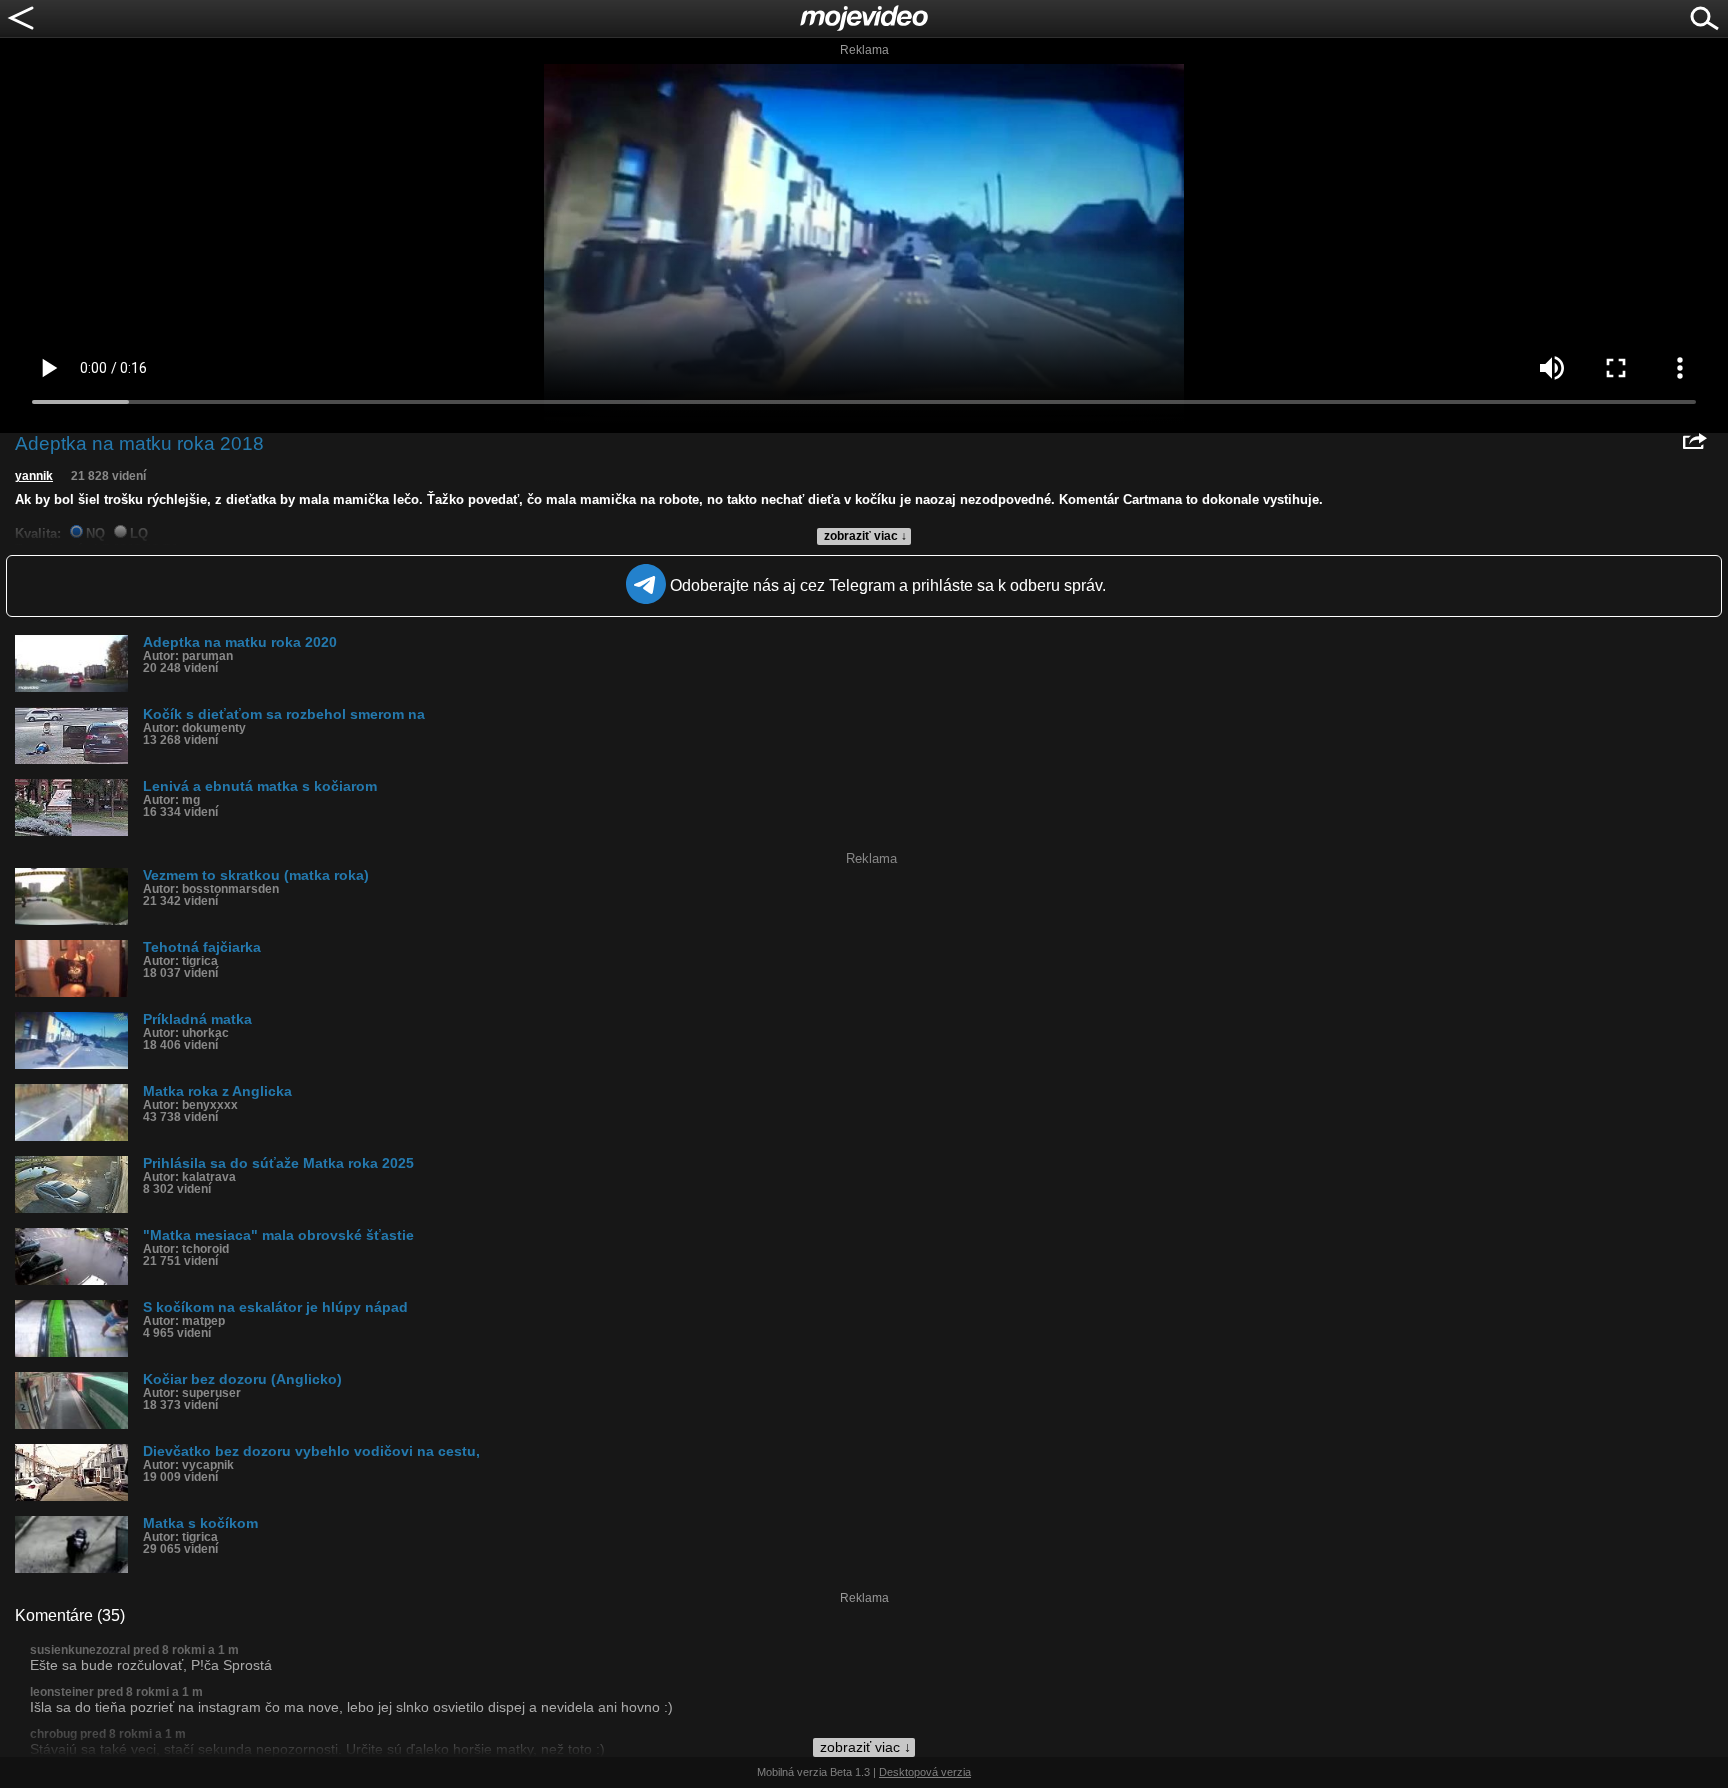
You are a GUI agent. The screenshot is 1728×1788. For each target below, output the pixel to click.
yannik (34, 476)
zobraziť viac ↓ (865, 536)
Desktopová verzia (925, 1772)
